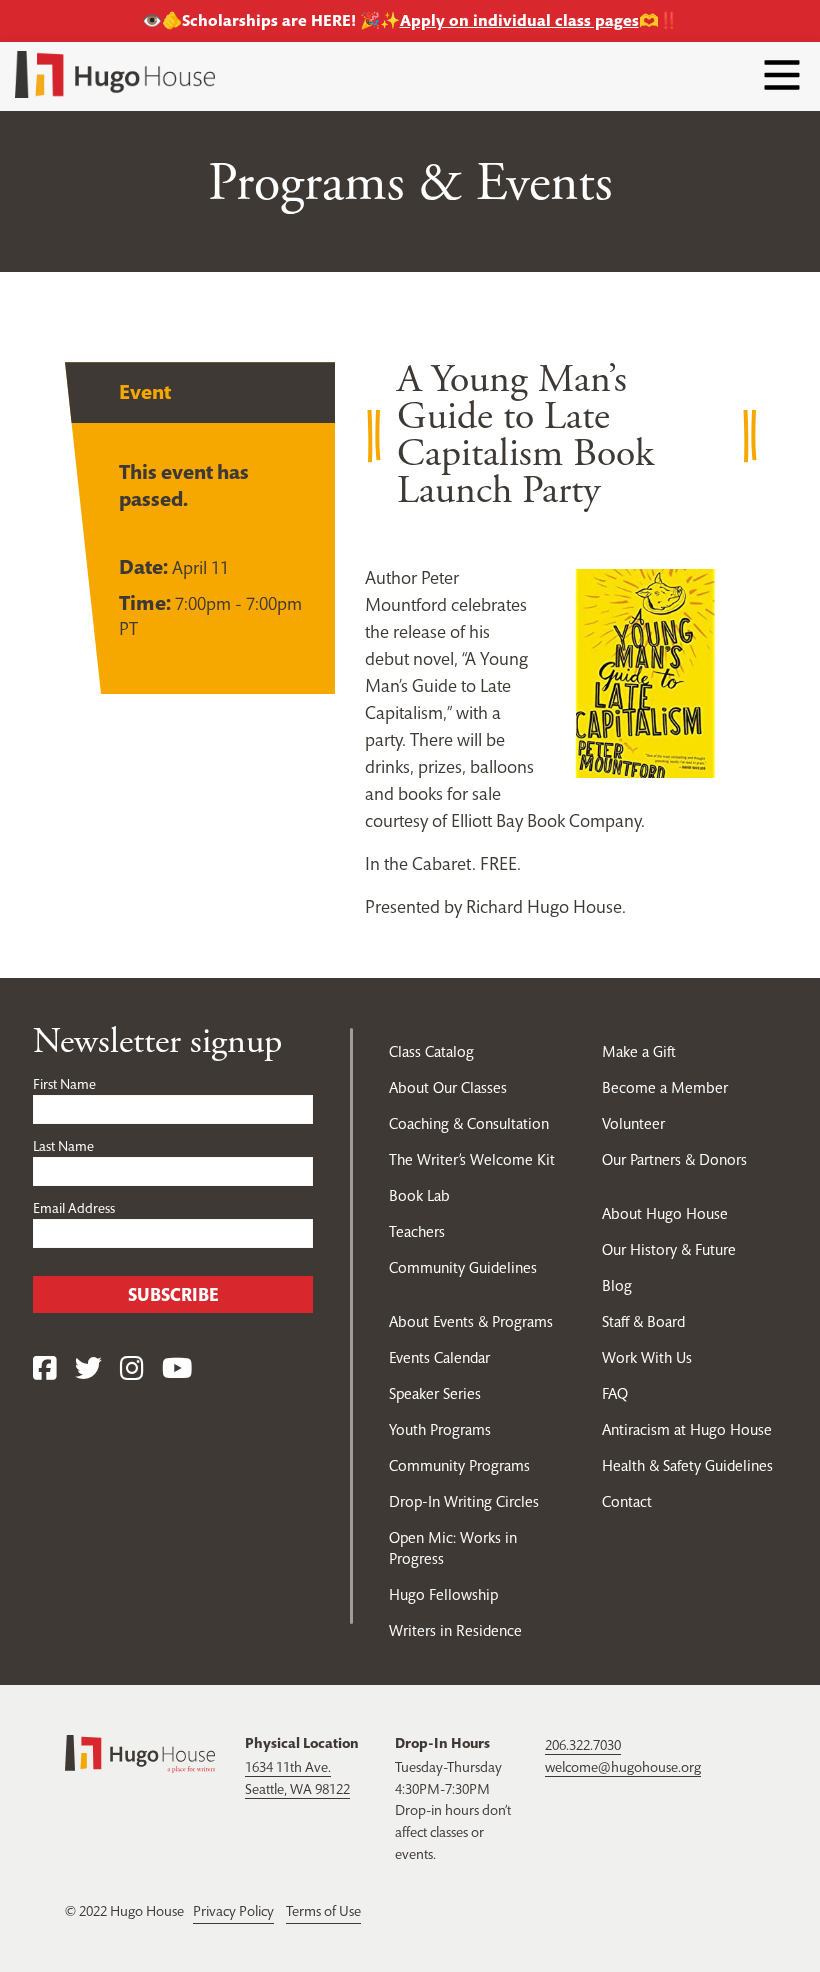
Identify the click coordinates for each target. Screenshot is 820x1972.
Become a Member (665, 1087)
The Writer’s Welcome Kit (472, 1159)
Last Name (63, 1146)
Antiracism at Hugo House (687, 1429)
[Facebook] (45, 1369)
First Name (64, 1084)
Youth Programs (440, 1429)
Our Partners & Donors (674, 1159)
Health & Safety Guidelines (687, 1465)
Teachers (417, 1231)
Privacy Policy (233, 1911)
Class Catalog (431, 1051)
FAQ (615, 1393)
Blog (617, 1285)
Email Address (74, 1208)
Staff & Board (643, 1321)
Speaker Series (435, 1393)
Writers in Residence (455, 1630)
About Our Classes (448, 1087)
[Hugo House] (140, 1752)
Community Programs (459, 1465)
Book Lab (419, 1195)
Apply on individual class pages (519, 20)
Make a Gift (639, 1051)
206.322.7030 (583, 1745)
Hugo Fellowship (443, 1594)
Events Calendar (439, 1357)
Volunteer (633, 1123)
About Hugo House (665, 1213)
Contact (627, 1501)
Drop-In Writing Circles (464, 1501)
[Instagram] (132, 1369)
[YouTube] (177, 1369)
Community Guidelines (463, 1267)
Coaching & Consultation (469, 1123)
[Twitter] (88, 1369)
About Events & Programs (471, 1321)
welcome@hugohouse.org (623, 1767)
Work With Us (647, 1357)
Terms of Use (323, 1911)
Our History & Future (669, 1249)
